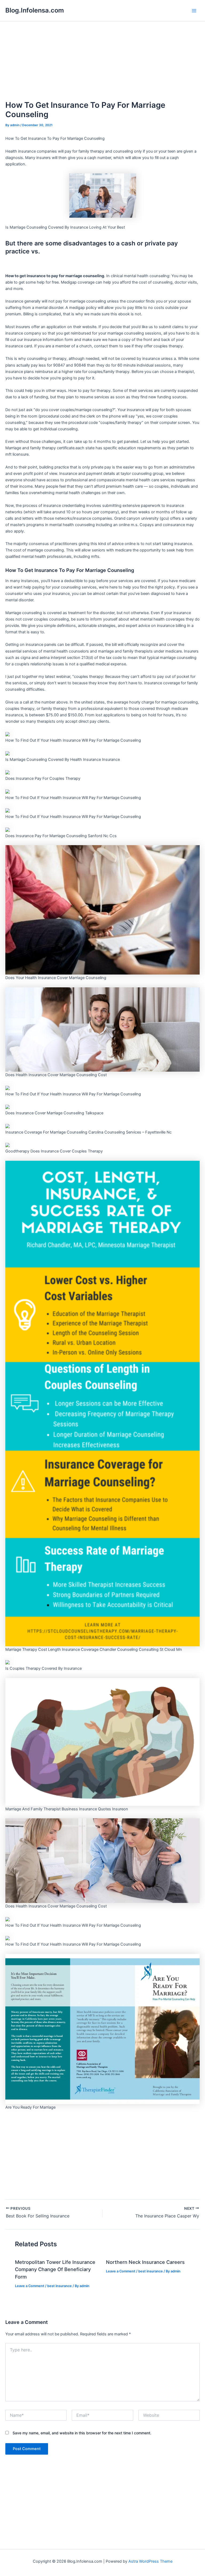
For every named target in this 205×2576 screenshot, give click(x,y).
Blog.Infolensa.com (35, 10)
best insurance (60, 2286)
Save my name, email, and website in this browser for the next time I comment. (82, 2433)
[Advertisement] (102, 61)
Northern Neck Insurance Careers (145, 2262)
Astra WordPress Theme (150, 2561)
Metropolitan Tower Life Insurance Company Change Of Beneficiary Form (55, 2269)
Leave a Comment (30, 2286)
